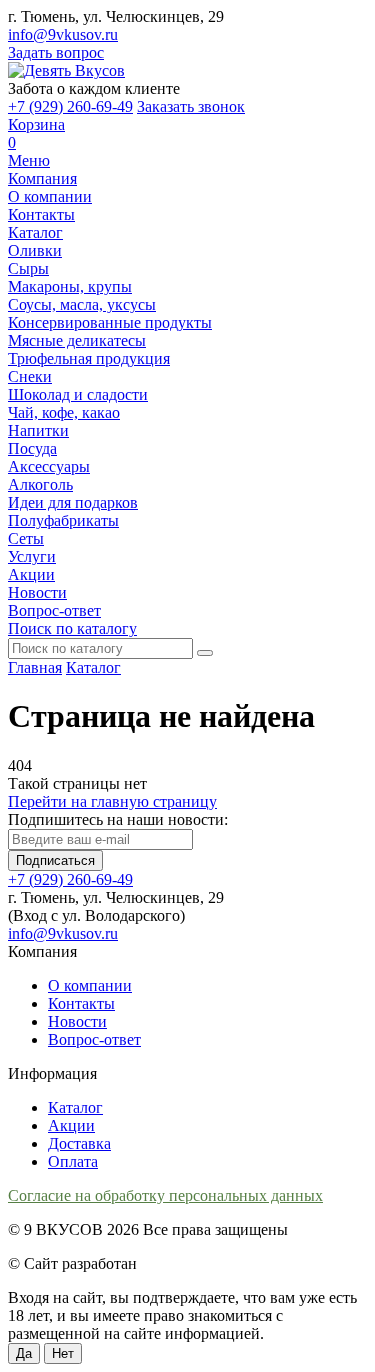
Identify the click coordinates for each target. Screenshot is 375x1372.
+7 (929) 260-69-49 (70, 106)
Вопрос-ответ (54, 610)
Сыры (28, 268)
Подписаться (55, 860)
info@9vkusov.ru (63, 34)
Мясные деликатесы (77, 340)
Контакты (41, 214)
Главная (35, 667)
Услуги (32, 556)
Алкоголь (40, 484)
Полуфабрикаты (63, 520)
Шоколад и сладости (78, 394)
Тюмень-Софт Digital (212, 1263)
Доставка (79, 1143)
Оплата (73, 1161)
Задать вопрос (56, 52)
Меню (29, 160)
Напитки (38, 430)
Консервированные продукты (110, 322)
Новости (37, 592)
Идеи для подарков (73, 502)
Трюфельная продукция (89, 358)
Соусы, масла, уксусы (82, 304)
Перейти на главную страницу (112, 801)
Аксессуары (49, 466)
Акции (31, 574)
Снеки (30, 376)
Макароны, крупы (70, 286)
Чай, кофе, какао (64, 412)
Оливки (35, 250)
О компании (50, 196)
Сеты (26, 538)
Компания (42, 178)
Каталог (35, 232)
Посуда (32, 448)
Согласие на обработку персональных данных (165, 1195)
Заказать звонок (191, 106)
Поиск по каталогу (72, 628)
